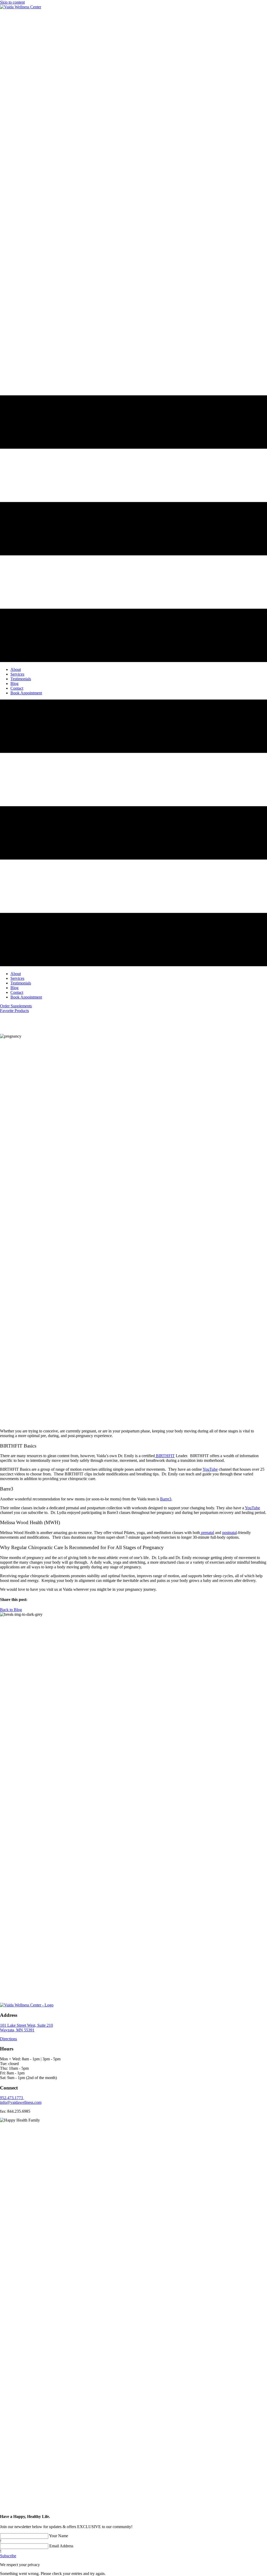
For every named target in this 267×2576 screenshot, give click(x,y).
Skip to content (12, 2)
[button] (16, 1006)
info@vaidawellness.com (21, 2102)
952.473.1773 (12, 2098)
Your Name (59, 2536)
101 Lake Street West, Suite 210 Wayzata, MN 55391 (26, 2028)
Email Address (61, 2546)
